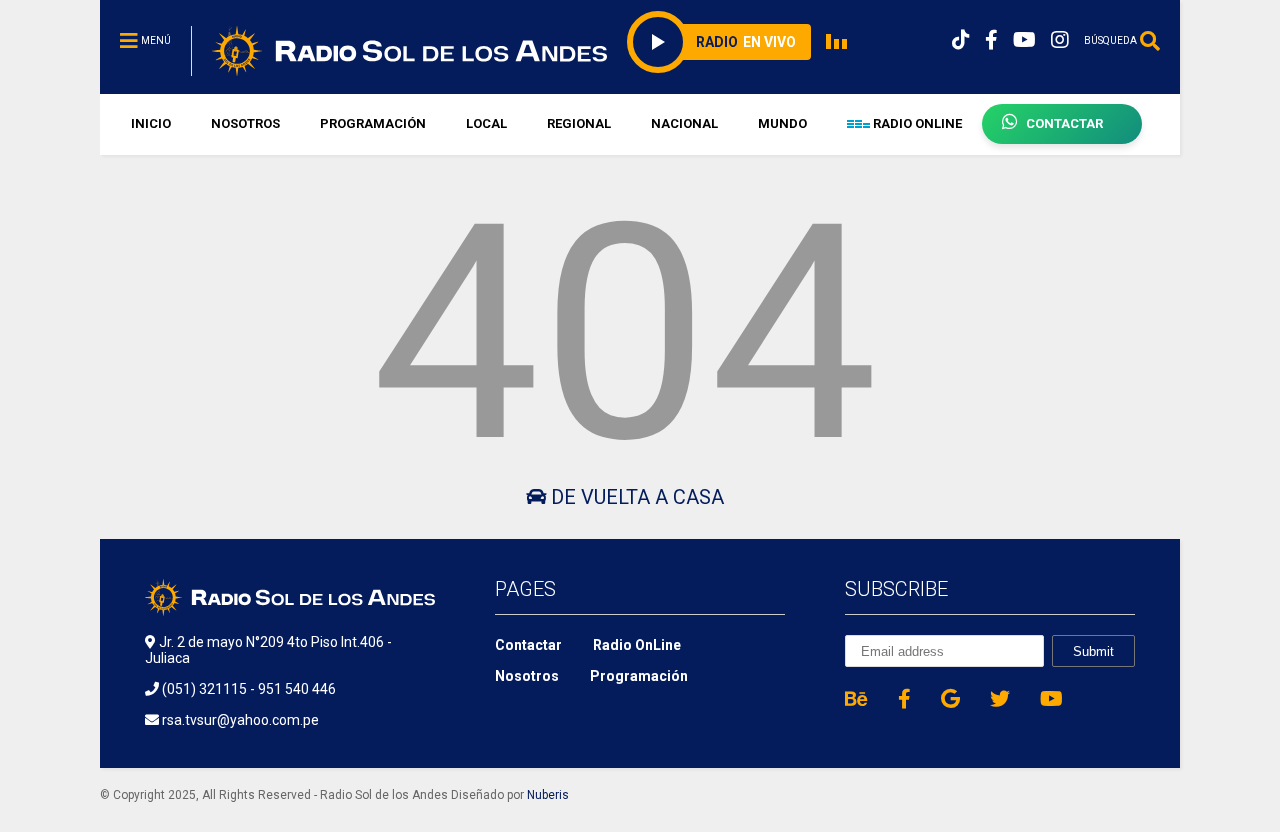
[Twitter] (1000, 699)
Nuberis (548, 795)
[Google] (950, 699)
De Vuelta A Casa (635, 497)
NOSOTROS (245, 123)
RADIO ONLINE (916, 123)
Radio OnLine (637, 645)
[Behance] (856, 699)
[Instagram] (1060, 40)
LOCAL (486, 123)
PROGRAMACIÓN (373, 123)
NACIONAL (684, 123)
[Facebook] (991, 40)
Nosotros (527, 676)
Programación (639, 676)
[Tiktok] (961, 40)
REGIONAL (579, 123)
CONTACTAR (1064, 123)
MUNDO (782, 123)
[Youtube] (1024, 40)
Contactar (528, 645)
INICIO (151, 123)
